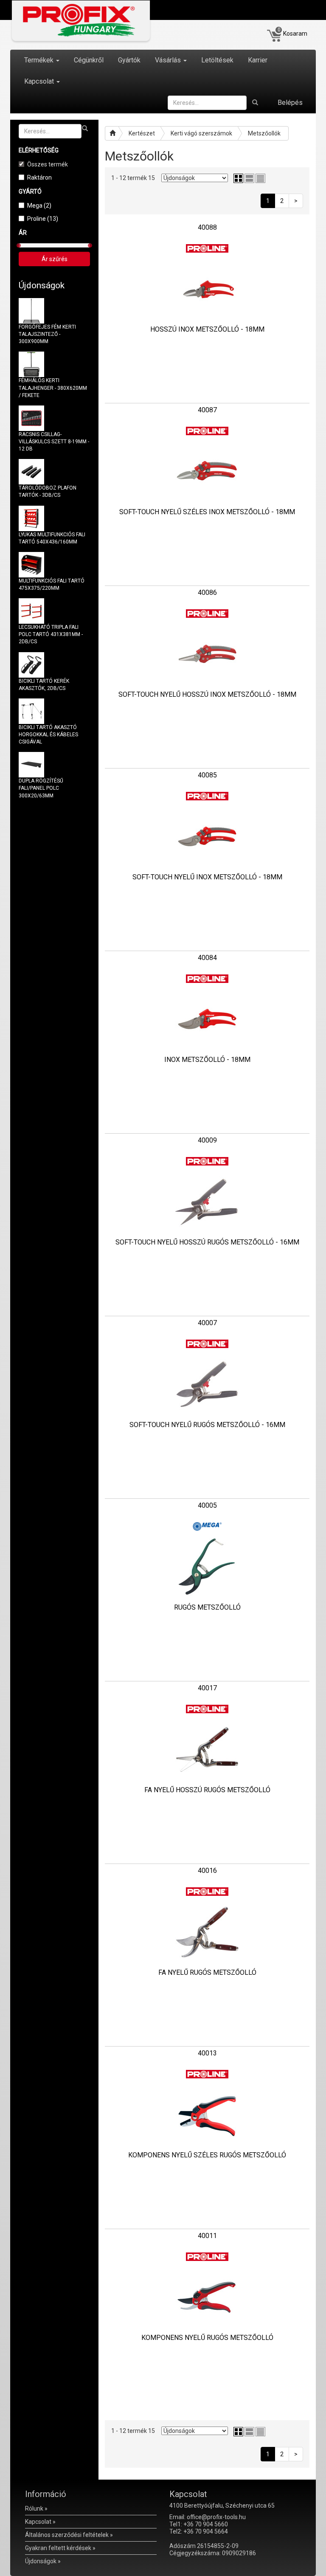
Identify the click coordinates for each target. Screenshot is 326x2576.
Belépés (290, 103)
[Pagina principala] (112, 133)
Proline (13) (43, 219)
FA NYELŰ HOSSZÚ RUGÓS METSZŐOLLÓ (207, 1790)
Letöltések (217, 60)
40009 (207, 1140)
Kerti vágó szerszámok (201, 133)
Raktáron (39, 177)
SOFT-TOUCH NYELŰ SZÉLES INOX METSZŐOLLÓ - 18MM (207, 512)
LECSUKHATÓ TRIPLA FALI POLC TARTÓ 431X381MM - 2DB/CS (51, 634)
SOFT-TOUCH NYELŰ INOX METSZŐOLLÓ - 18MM (207, 877)
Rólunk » (36, 2508)
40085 (207, 775)
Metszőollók (264, 133)
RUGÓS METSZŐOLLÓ (207, 1607)
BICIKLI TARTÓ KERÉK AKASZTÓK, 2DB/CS (44, 685)
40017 (207, 1688)
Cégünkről (89, 60)
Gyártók (129, 60)
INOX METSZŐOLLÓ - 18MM (207, 1060)
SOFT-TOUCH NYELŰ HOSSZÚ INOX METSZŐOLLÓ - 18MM (207, 694)
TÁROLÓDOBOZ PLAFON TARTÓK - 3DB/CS (48, 491)
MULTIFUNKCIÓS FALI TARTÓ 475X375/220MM (52, 584)
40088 (207, 227)
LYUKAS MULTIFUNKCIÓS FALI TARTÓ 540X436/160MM (52, 538)
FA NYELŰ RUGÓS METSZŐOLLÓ (207, 1972)
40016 (207, 1871)
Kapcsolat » (40, 2522)
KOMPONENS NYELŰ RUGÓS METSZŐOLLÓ (207, 2338)
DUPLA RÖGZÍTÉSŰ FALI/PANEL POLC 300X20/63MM (41, 788)
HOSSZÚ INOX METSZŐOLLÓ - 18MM (207, 329)
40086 (207, 593)
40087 (207, 410)
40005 (207, 1505)
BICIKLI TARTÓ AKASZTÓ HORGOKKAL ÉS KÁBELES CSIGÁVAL (48, 735)
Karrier (258, 60)
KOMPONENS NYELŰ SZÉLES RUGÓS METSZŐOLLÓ (207, 2155)
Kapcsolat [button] (40, 81)
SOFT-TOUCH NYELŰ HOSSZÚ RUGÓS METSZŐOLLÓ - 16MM (207, 1242)
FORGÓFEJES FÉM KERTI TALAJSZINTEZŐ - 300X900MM (47, 334)
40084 (207, 958)
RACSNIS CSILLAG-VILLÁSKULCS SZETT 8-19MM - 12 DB (54, 442)
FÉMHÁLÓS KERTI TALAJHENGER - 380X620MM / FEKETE (53, 388)
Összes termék (48, 164)
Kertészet (142, 133)
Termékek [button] (40, 60)
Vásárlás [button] (169, 60)
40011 (207, 2236)
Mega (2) (39, 206)
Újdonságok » (43, 2561)
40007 (207, 1323)
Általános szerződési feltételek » (69, 2535)
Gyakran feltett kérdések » (60, 2548)
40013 (207, 2053)
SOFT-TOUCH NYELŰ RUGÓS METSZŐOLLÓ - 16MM (207, 1425)
